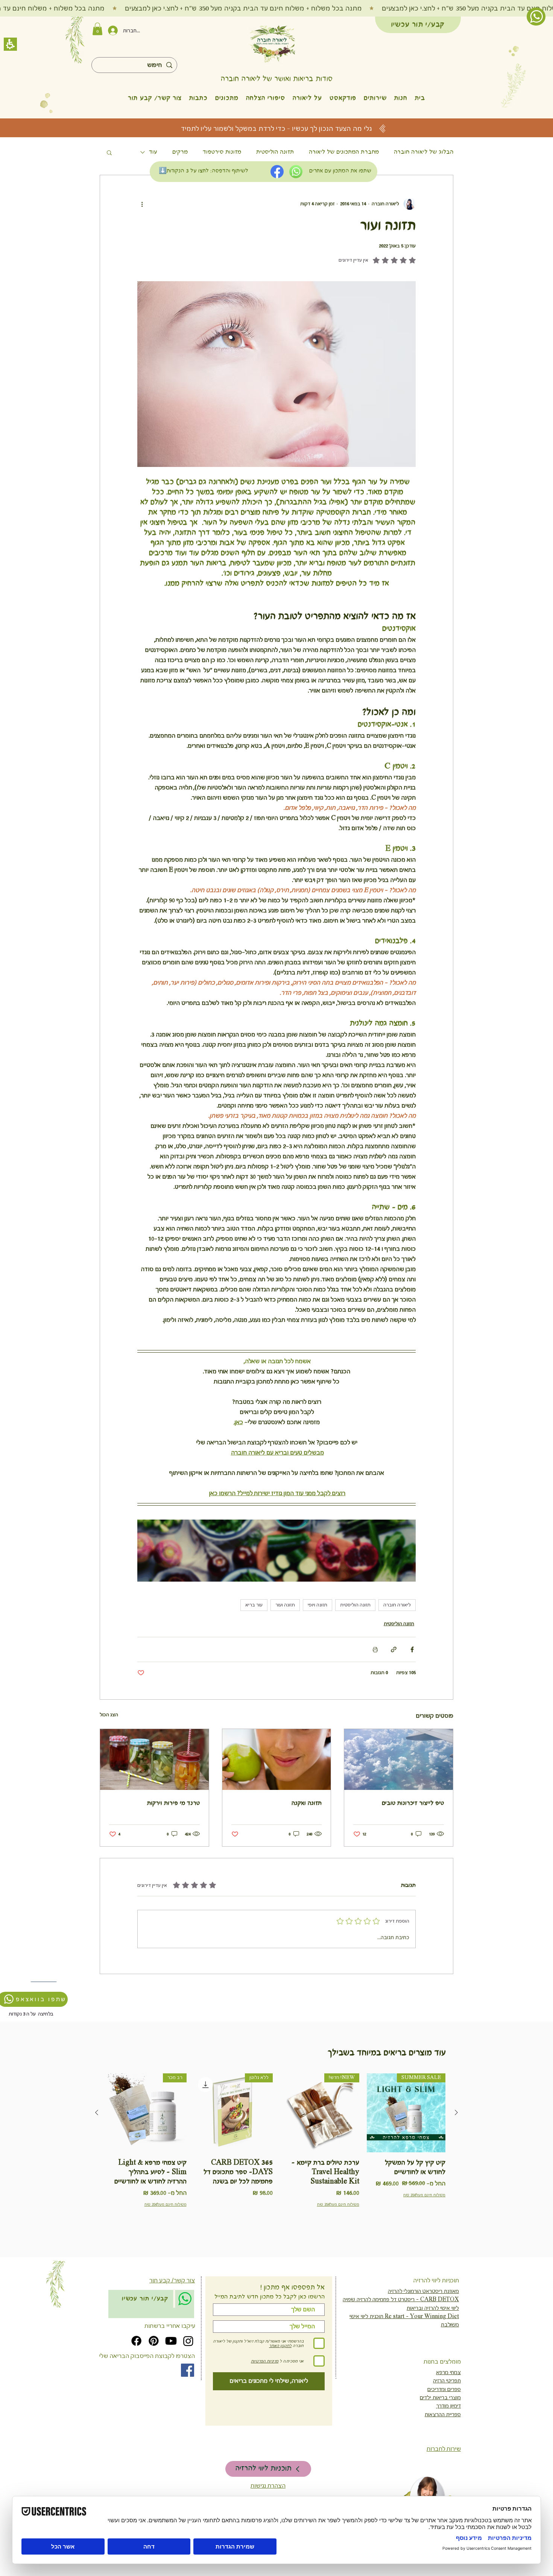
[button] (415, 1179)
